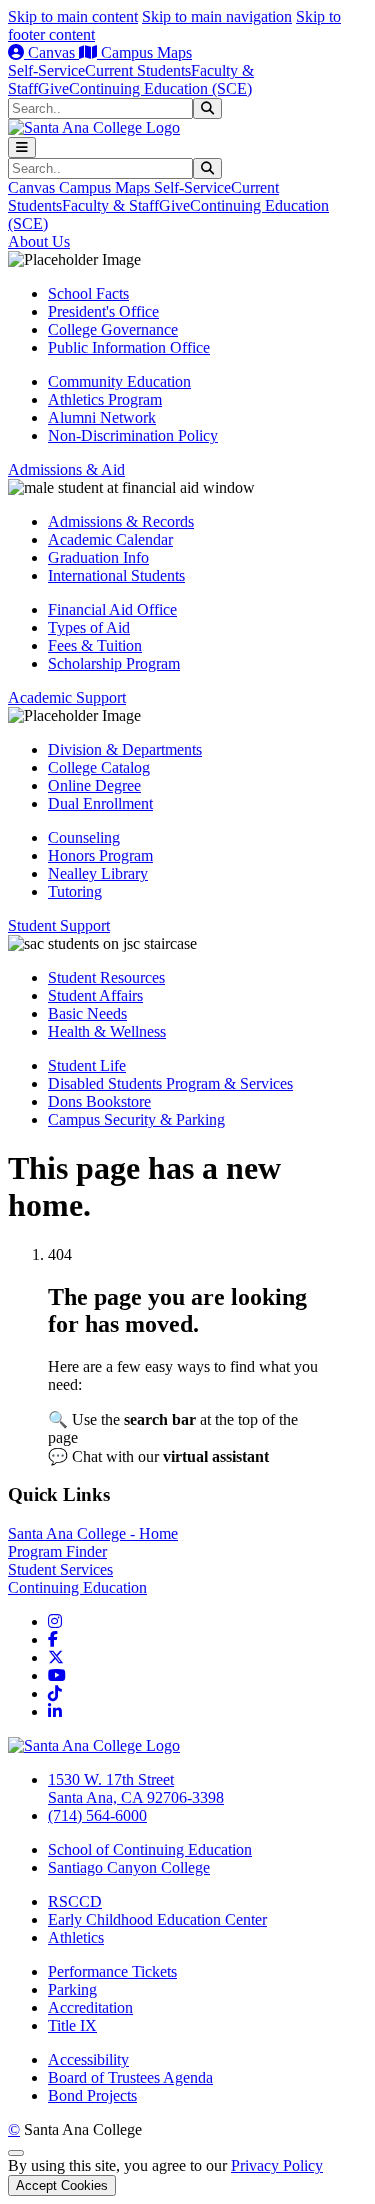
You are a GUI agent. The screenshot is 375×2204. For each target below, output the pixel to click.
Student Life (87, 1065)
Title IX (72, 2025)
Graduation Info (98, 557)
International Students (116, 575)
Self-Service (46, 70)
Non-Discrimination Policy (133, 435)
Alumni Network (102, 417)
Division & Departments (125, 749)
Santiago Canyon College (129, 1867)
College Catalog (99, 767)
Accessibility (88, 2059)
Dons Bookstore (99, 1101)
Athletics (76, 1937)
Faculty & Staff (110, 205)
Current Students (138, 70)
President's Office (103, 311)
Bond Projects (92, 2095)
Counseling (84, 837)
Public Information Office (129, 347)
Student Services (60, 1569)
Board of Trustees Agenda (130, 2077)
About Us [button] (39, 241)
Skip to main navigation (217, 16)
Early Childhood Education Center (157, 1919)
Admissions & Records (121, 521)
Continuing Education (77, 1587)
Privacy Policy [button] (277, 2165)
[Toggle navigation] (22, 147)
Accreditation (90, 2007)
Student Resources (106, 977)
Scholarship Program (114, 663)
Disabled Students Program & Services (170, 1083)
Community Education (119, 381)
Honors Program (100, 855)
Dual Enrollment (100, 803)
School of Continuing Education (150, 1849)
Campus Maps (144, 52)
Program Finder (57, 1551)
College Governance (113, 329)
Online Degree (94, 785)
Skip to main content (73, 16)
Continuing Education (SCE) (160, 88)
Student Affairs (95, 995)
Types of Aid (89, 627)
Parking (72, 1989)
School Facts (88, 293)
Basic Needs (87, 1013)
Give (53, 88)
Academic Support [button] (67, 697)
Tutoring (75, 891)
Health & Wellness (107, 1031)
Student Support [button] (59, 925)
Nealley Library (98, 873)
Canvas (51, 52)
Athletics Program (105, 399)
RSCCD (75, 1901)
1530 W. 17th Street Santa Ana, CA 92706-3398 (136, 1788)
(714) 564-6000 (97, 1815)
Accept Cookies (62, 2185)
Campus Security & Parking (136, 1119)
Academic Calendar (110, 539)
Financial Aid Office (112, 609)
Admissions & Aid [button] (66, 469)
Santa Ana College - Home (93, 1533)
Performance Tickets (112, 1971)
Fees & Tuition (95, 645)
